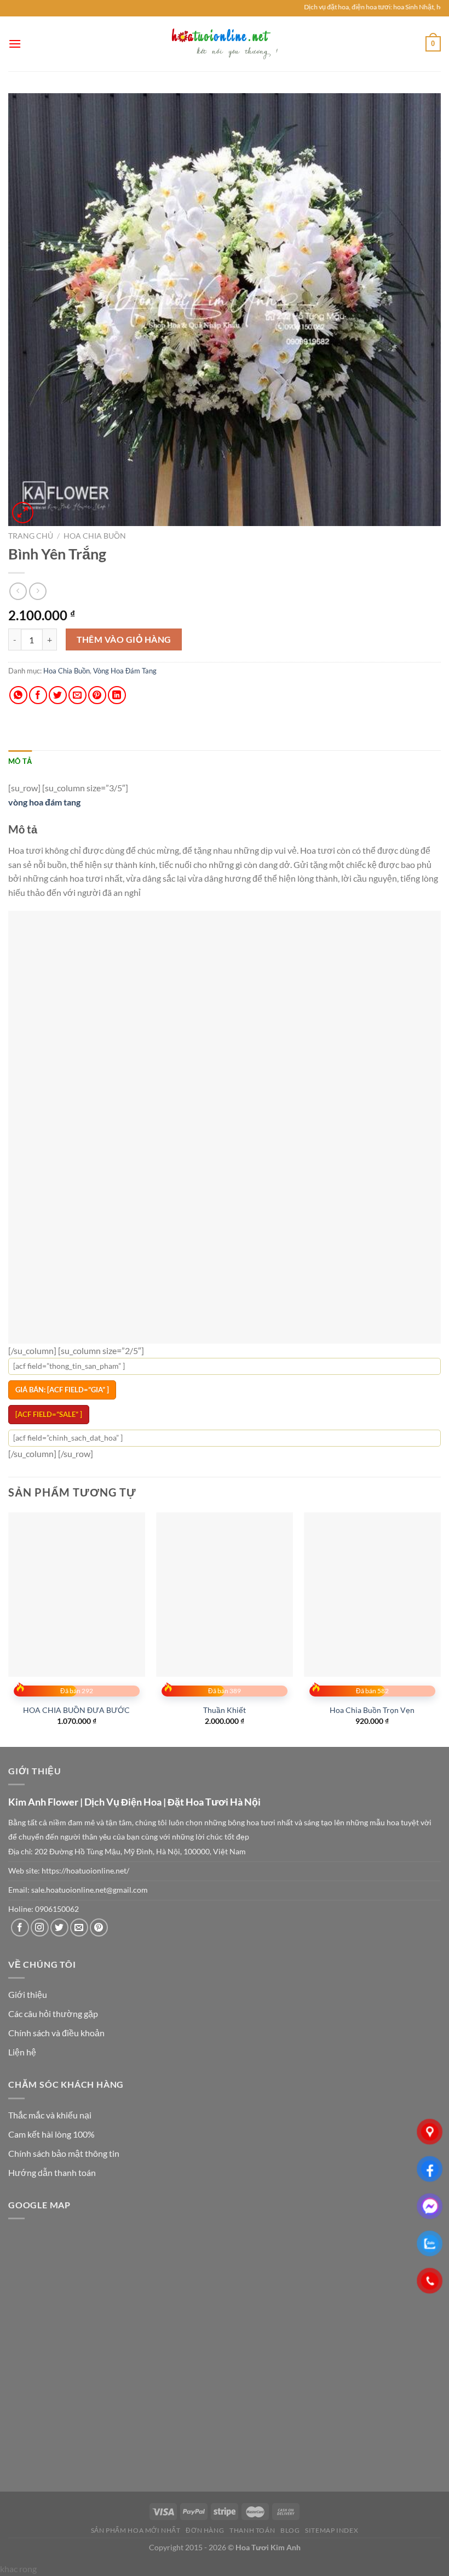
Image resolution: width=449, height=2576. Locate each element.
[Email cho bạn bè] (77, 695)
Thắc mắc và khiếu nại (50, 2011)
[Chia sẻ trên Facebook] (38, 695)
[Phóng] (23, 513)
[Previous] (9, 1524)
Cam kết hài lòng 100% (51, 2030)
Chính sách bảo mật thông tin (64, 2049)
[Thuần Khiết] (225, 1490)
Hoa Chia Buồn (95, 536)
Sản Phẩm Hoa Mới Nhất (136, 2426)
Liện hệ (22, 1948)
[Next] (440, 1524)
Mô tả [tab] (20, 761)
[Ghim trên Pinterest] (97, 695)
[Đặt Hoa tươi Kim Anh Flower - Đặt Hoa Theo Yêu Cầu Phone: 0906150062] (225, 44)
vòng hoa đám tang (44, 802)
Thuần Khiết (225, 1606)
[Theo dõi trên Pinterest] (99, 1823)
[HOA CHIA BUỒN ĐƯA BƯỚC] (77, 1490)
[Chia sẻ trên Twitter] (58, 695)
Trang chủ (31, 536)
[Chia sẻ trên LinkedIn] (117, 695)
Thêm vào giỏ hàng (124, 639)
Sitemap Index (332, 2426)
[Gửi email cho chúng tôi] (79, 1823)
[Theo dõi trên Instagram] (40, 1823)
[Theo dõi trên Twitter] (59, 1823)
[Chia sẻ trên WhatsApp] (18, 695)
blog (290, 2426)
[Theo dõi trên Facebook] (20, 1823)
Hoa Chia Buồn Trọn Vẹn (372, 1606)
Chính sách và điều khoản (56, 1929)
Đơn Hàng (205, 2426)
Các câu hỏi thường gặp (53, 1909)
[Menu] (15, 44)
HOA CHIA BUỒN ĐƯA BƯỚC (76, 1606)
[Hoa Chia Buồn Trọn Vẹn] (372, 1490)
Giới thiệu (28, 1890)
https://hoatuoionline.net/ (85, 1767)
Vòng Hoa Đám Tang (125, 671)
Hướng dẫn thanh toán (52, 2068)
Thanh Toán (252, 2426)
